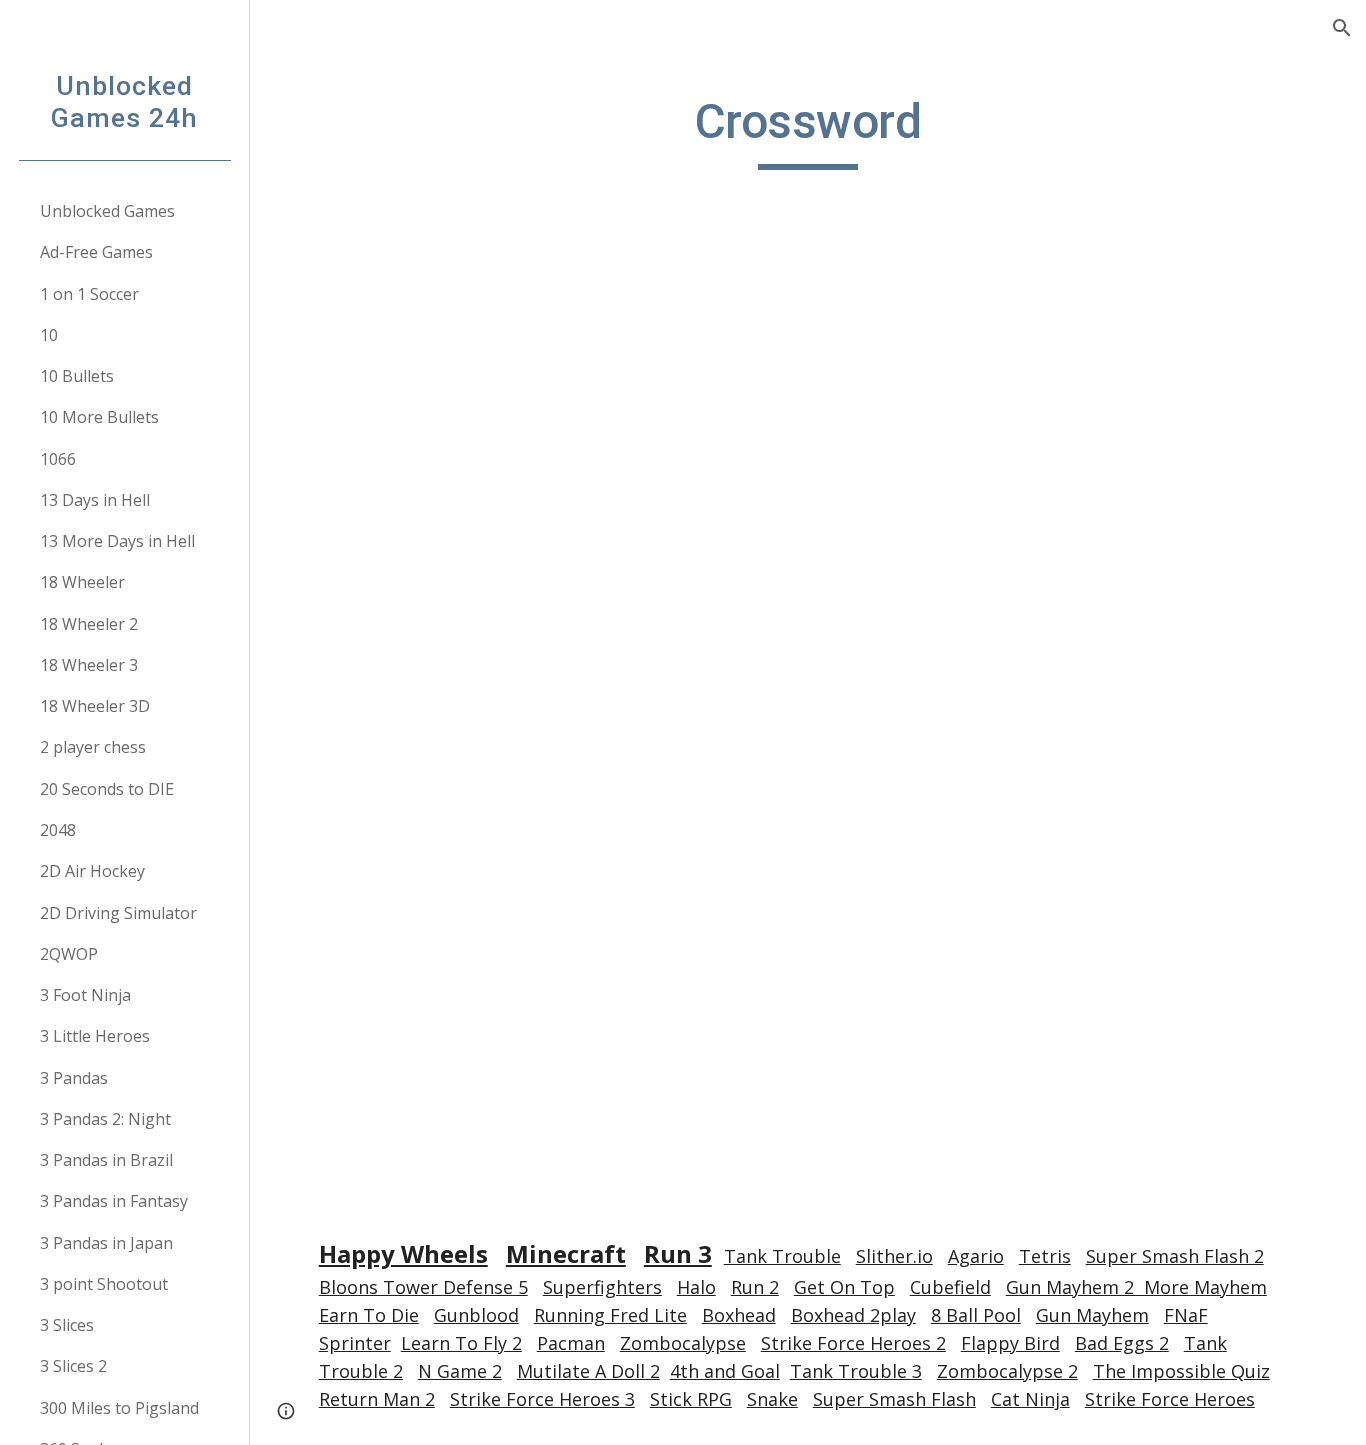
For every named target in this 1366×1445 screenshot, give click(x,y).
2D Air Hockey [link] (92, 871)
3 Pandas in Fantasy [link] (114, 1201)
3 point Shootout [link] (104, 1284)
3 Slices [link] (67, 1325)
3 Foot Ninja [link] (85, 995)
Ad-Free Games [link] (96, 252)
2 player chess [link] (93, 747)
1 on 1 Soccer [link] (89, 294)
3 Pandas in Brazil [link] (106, 1160)
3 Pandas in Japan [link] (106, 1243)
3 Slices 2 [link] (73, 1366)
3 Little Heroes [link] (95, 1036)
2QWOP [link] (69, 954)
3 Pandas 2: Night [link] (105, 1119)
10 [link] (49, 335)
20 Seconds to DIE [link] (107, 789)
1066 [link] (58, 459)
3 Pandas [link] (74, 1078)
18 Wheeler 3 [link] (89, 665)
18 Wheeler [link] (82, 582)
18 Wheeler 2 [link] (89, 624)
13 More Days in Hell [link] (117, 541)
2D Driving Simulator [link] (118, 913)
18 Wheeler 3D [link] (95, 706)
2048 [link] (58, 830)
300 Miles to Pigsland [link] (119, 1408)
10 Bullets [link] (77, 376)
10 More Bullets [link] (99, 417)
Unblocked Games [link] (107, 211)
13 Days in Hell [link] (95, 500)
